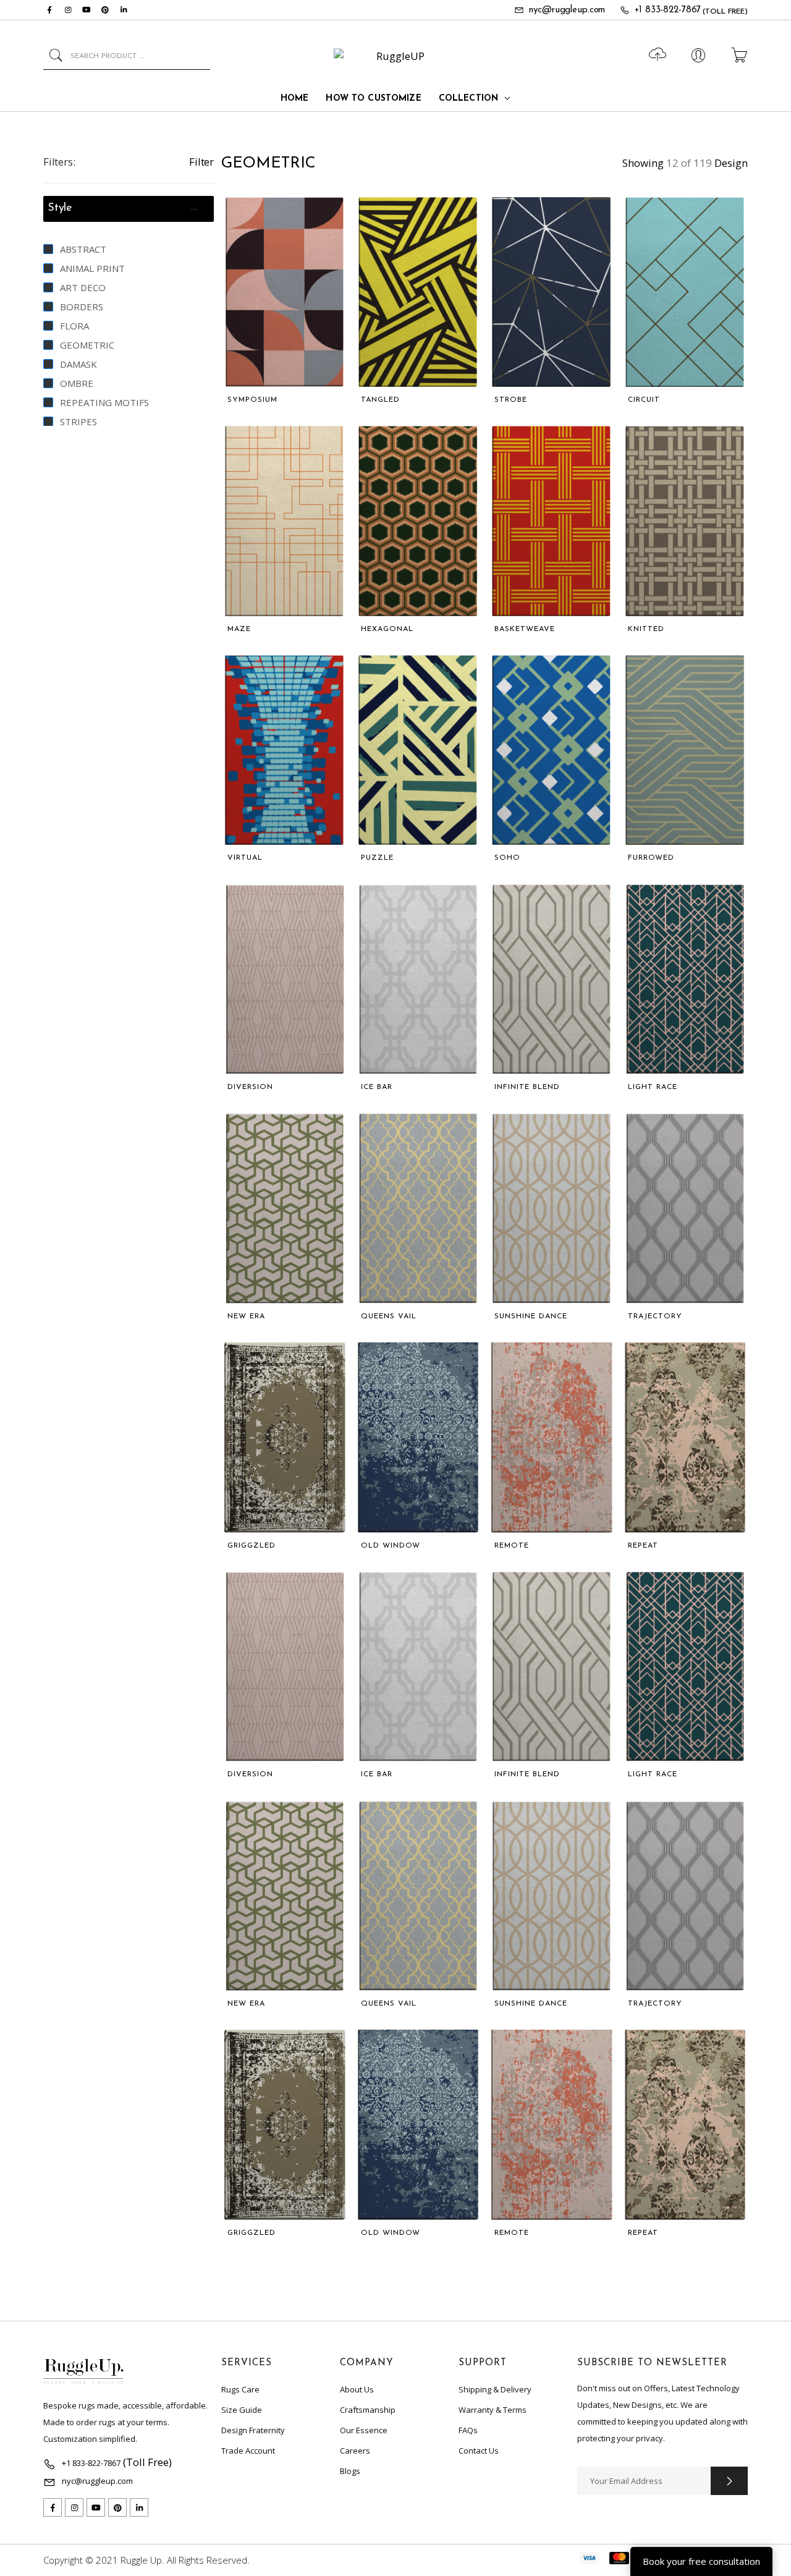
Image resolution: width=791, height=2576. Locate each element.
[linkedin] (124, 10)
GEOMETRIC (87, 345)
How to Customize (373, 99)
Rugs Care (240, 2389)
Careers (355, 2451)
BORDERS (82, 307)
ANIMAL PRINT (92, 268)
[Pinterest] (105, 10)
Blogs (350, 2471)
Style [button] (60, 208)
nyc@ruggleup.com (567, 10)
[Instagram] (68, 10)
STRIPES (78, 422)
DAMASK (78, 364)
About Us (357, 2389)
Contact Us (479, 2451)
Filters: (59, 162)
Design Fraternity (253, 2430)
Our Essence (364, 2430)
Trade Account (248, 2451)
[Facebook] (49, 10)
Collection (468, 99)
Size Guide (242, 2410)
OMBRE (77, 383)
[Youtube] (87, 10)
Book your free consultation (701, 2561)
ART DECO (83, 287)
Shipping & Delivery (495, 2389)
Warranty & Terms (493, 2410)
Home (295, 99)
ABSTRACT (83, 249)
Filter (201, 162)
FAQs (468, 2430)
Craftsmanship (368, 2410)
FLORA (74, 326)
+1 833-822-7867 (668, 10)
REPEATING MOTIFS (104, 402)
